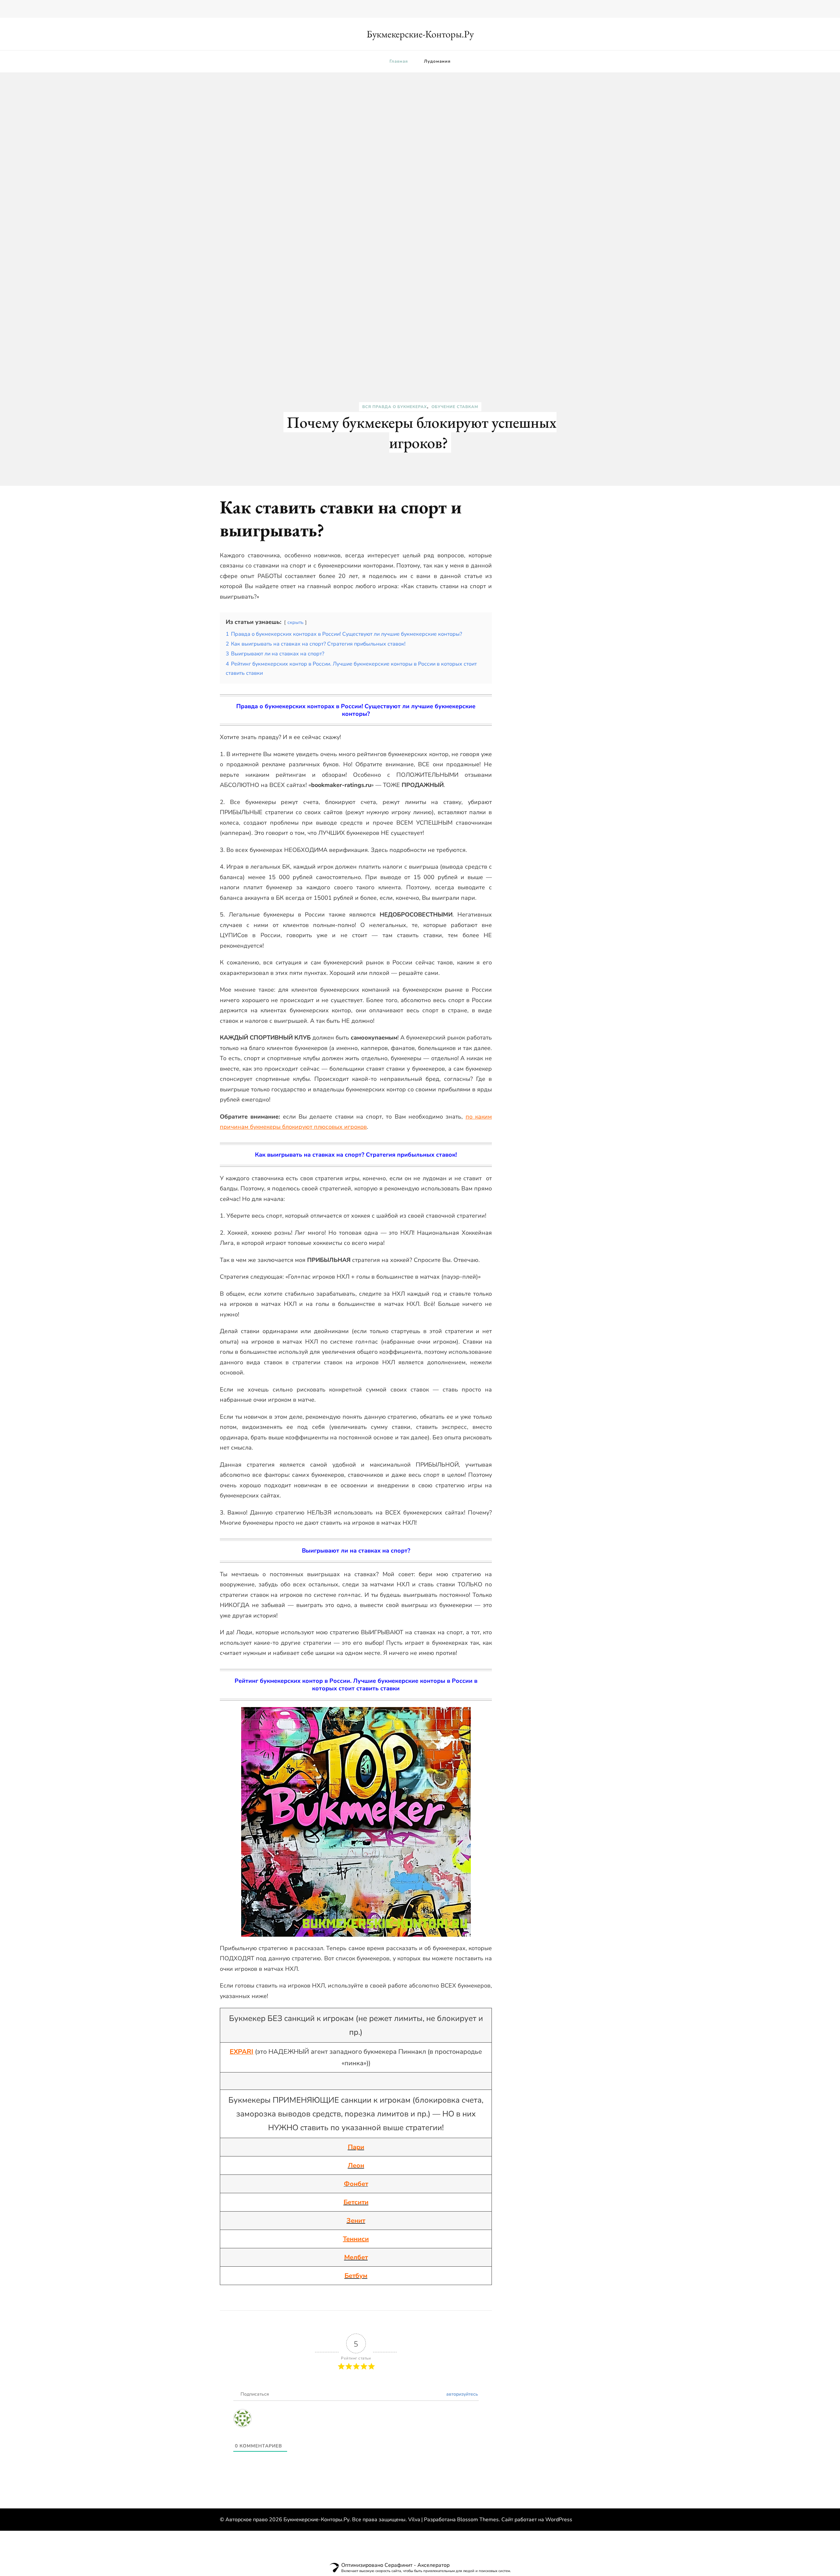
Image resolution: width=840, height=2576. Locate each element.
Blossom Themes (478, 2520)
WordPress (559, 2520)
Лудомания (437, 61)
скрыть (295, 622)
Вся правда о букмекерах (395, 407)
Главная (399, 61)
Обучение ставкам (455, 407)
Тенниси (356, 2239)
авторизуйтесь (462, 2394)
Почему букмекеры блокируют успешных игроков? (422, 432)
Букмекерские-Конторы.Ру (420, 34)
